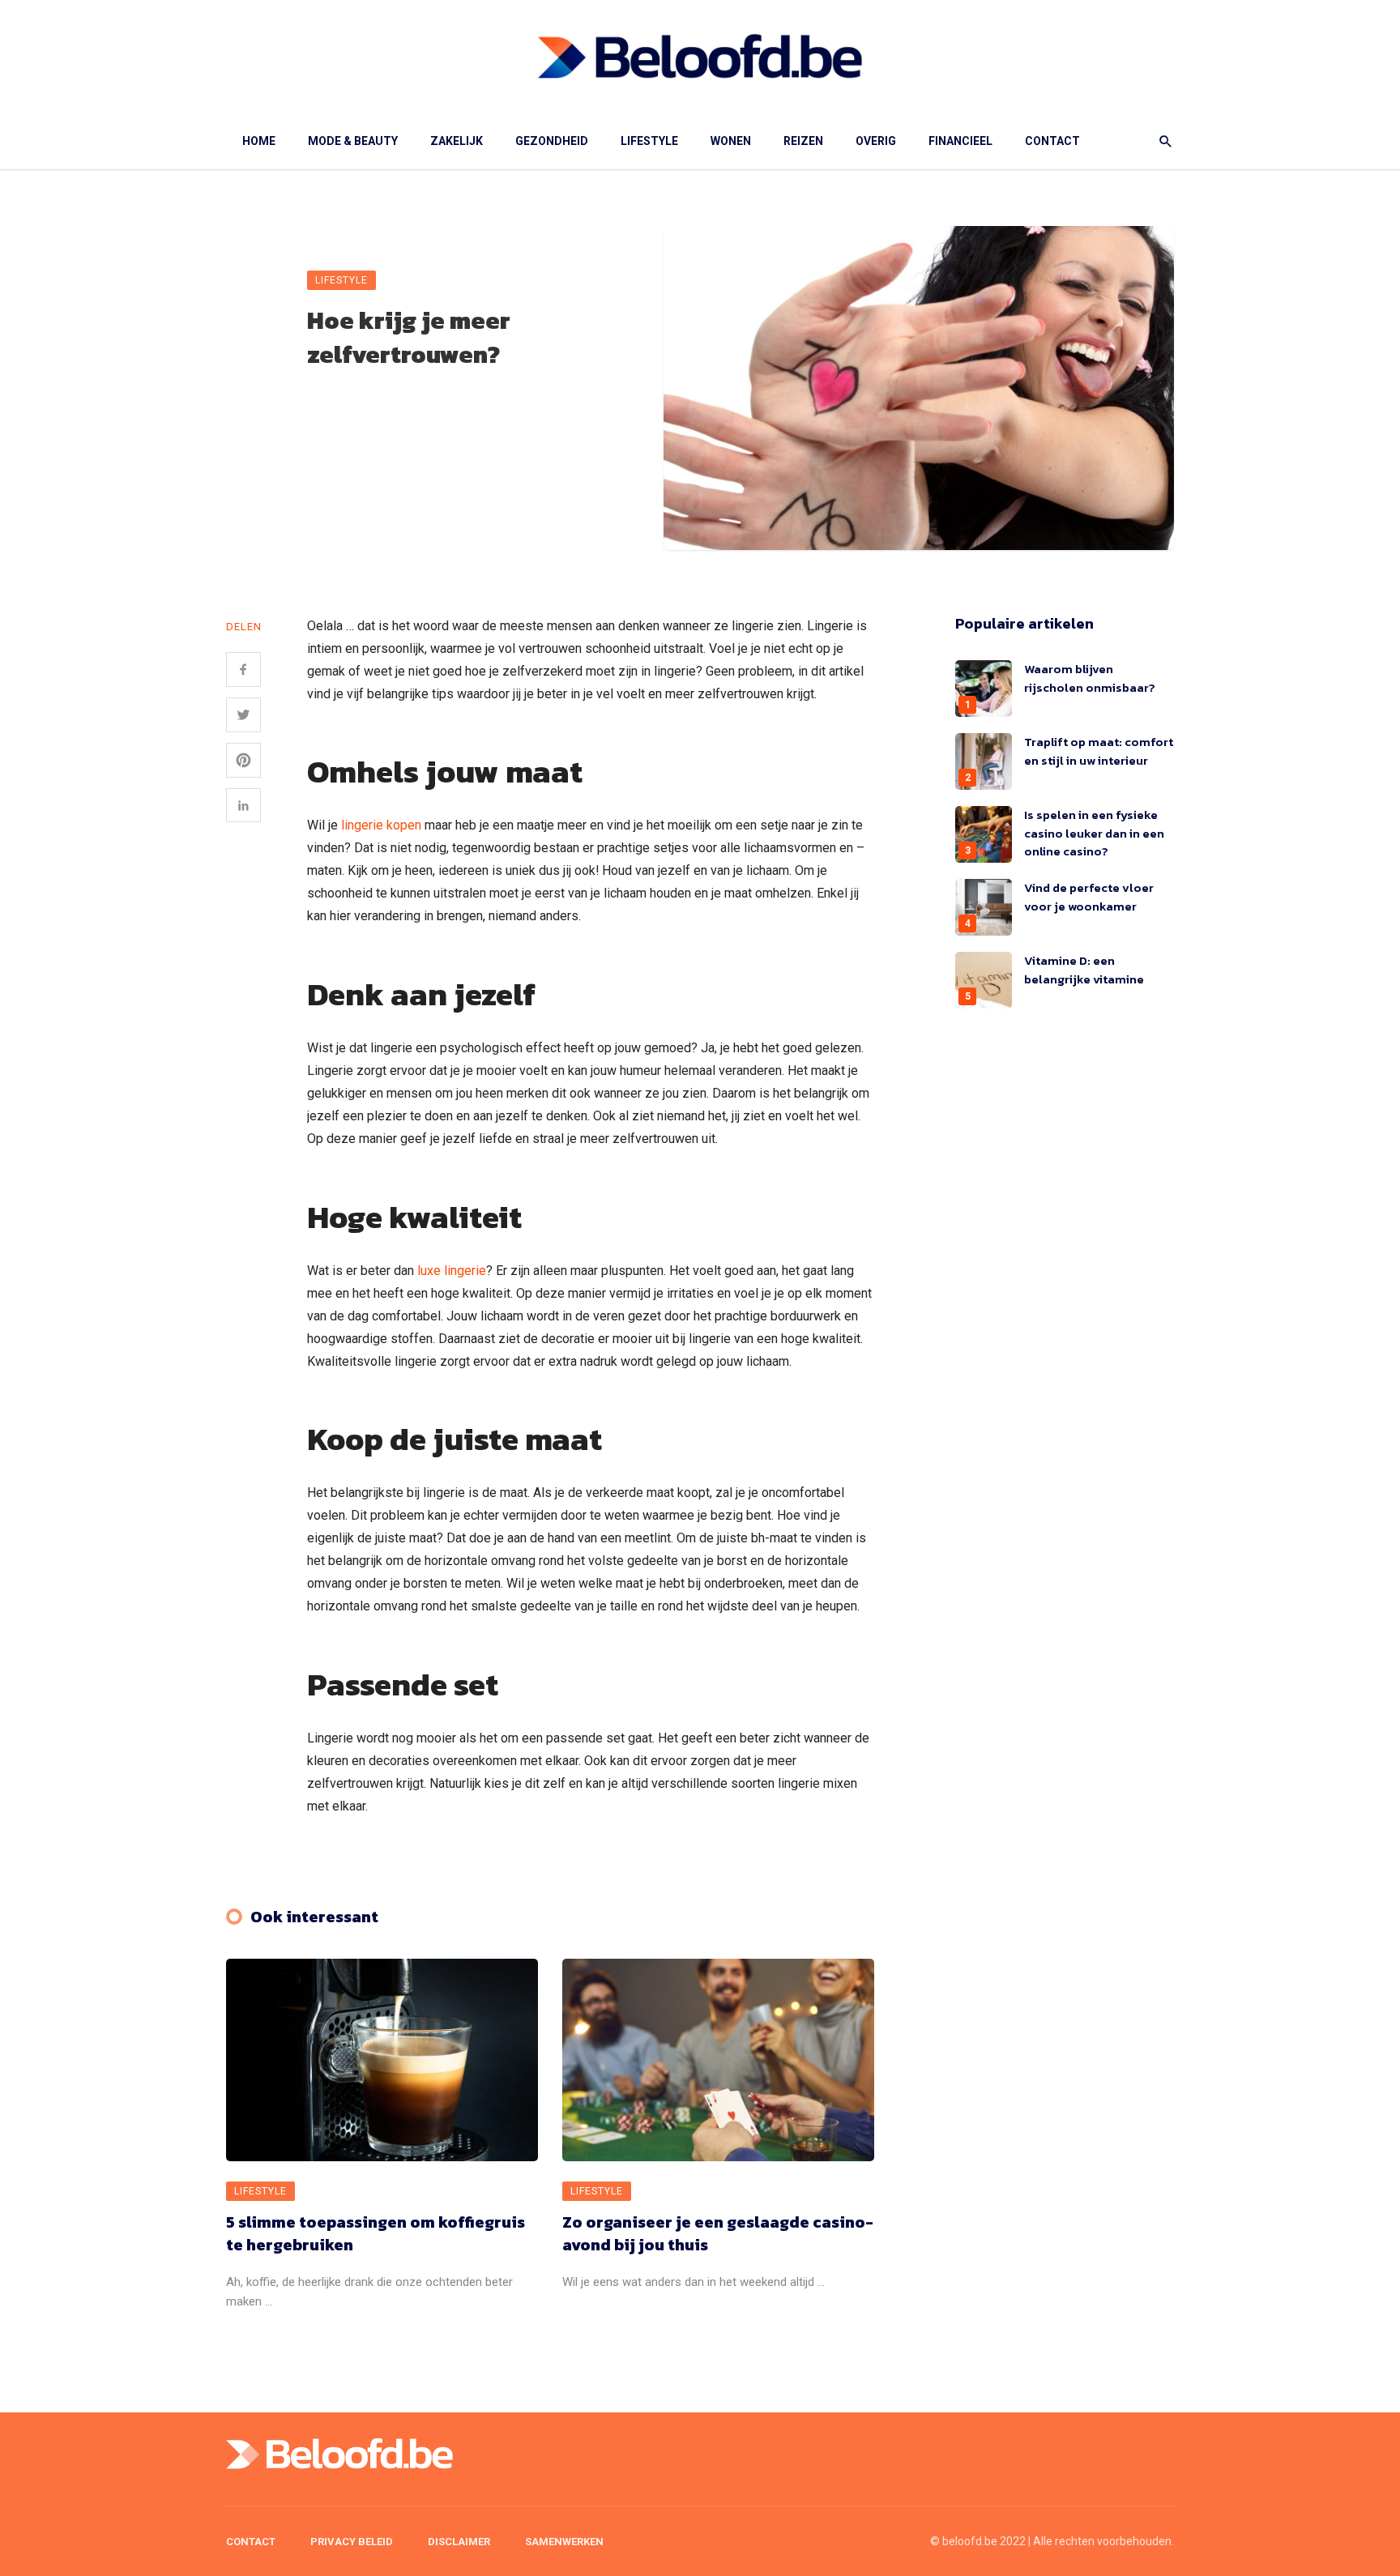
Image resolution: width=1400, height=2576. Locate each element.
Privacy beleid (352, 2542)
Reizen (803, 141)
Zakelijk (457, 141)
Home (259, 141)
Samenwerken (564, 2542)
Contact (1052, 141)
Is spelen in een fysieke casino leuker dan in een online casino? (1094, 833)
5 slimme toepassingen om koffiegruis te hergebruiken (376, 2233)
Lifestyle (649, 141)
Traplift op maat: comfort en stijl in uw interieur (1099, 751)
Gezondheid (552, 141)
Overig (876, 141)
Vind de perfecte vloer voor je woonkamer (1089, 897)
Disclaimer (459, 2542)
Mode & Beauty (353, 141)
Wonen (731, 141)
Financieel (960, 141)
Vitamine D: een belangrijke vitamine (1084, 970)
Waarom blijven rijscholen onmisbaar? (1091, 678)
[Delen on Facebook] (243, 670)
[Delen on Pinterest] (243, 760)
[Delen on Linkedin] (243, 806)
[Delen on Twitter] (243, 715)
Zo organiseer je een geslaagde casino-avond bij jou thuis (718, 2233)
